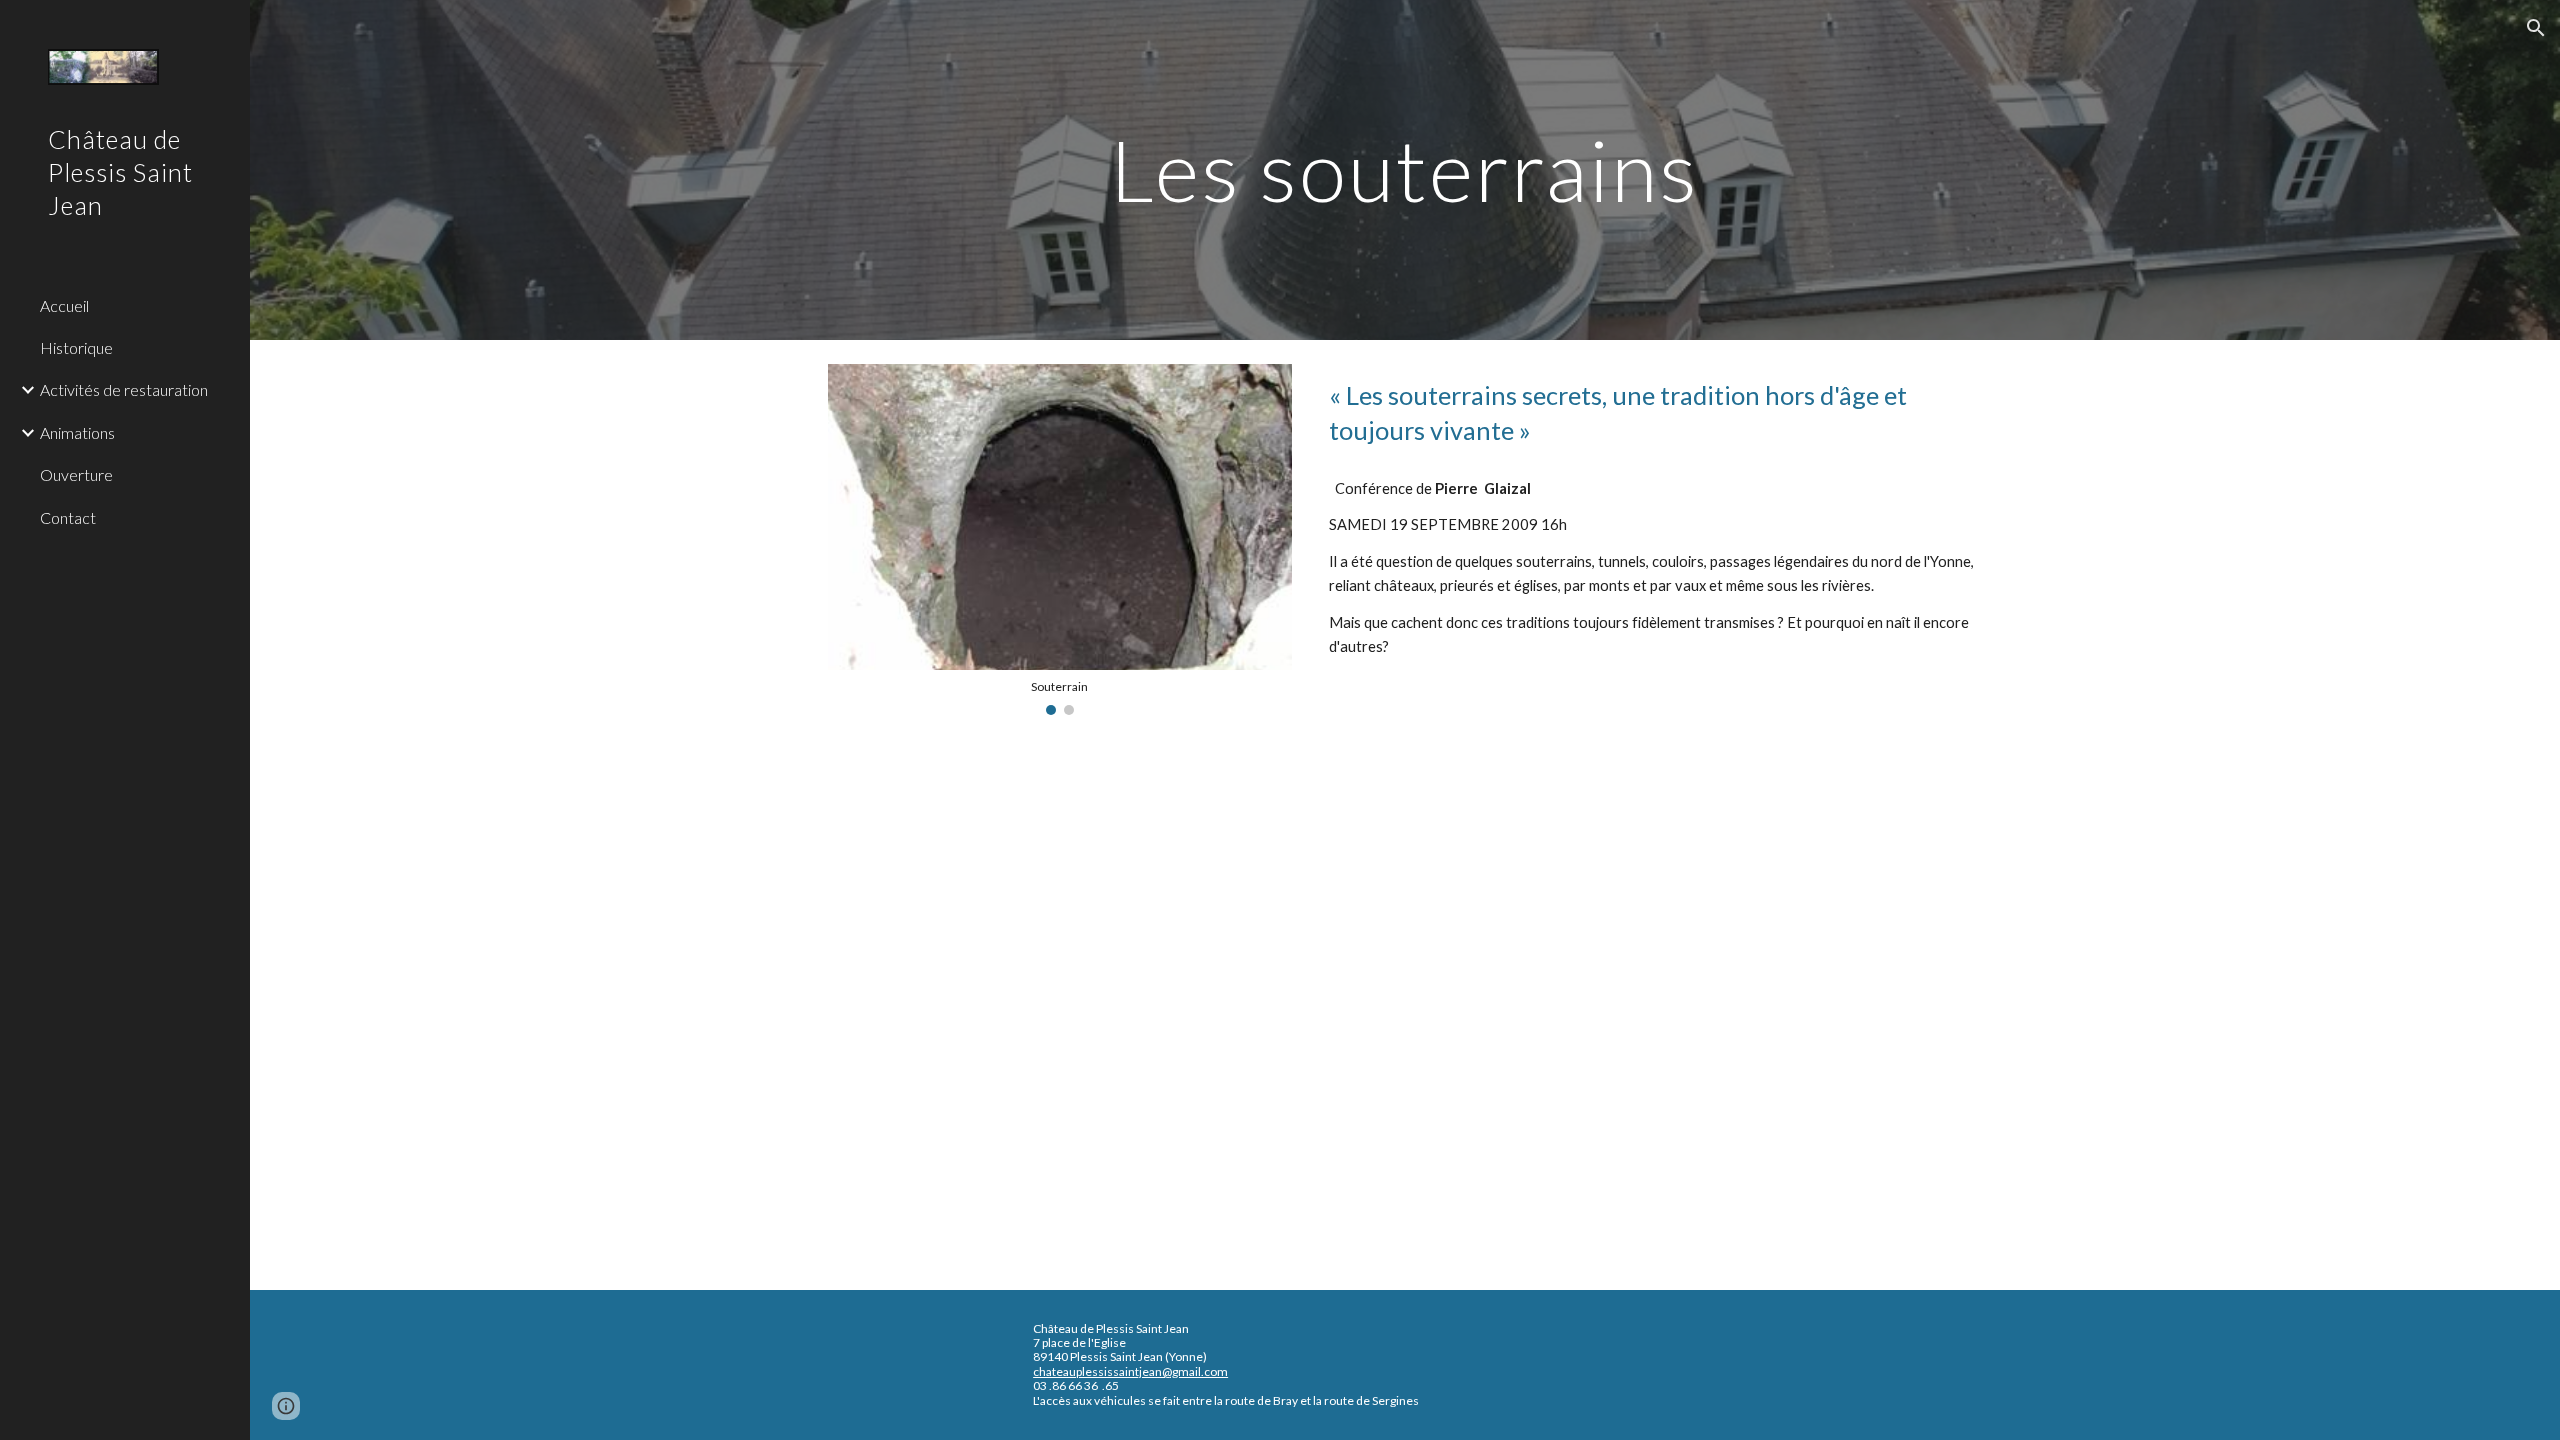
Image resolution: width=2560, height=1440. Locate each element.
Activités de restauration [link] (124, 389)
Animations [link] (77, 432)
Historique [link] (76, 347)
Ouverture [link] (76, 474)
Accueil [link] (64, 305)
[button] (2536, 28)
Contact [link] (68, 517)
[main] (1405, 169)
